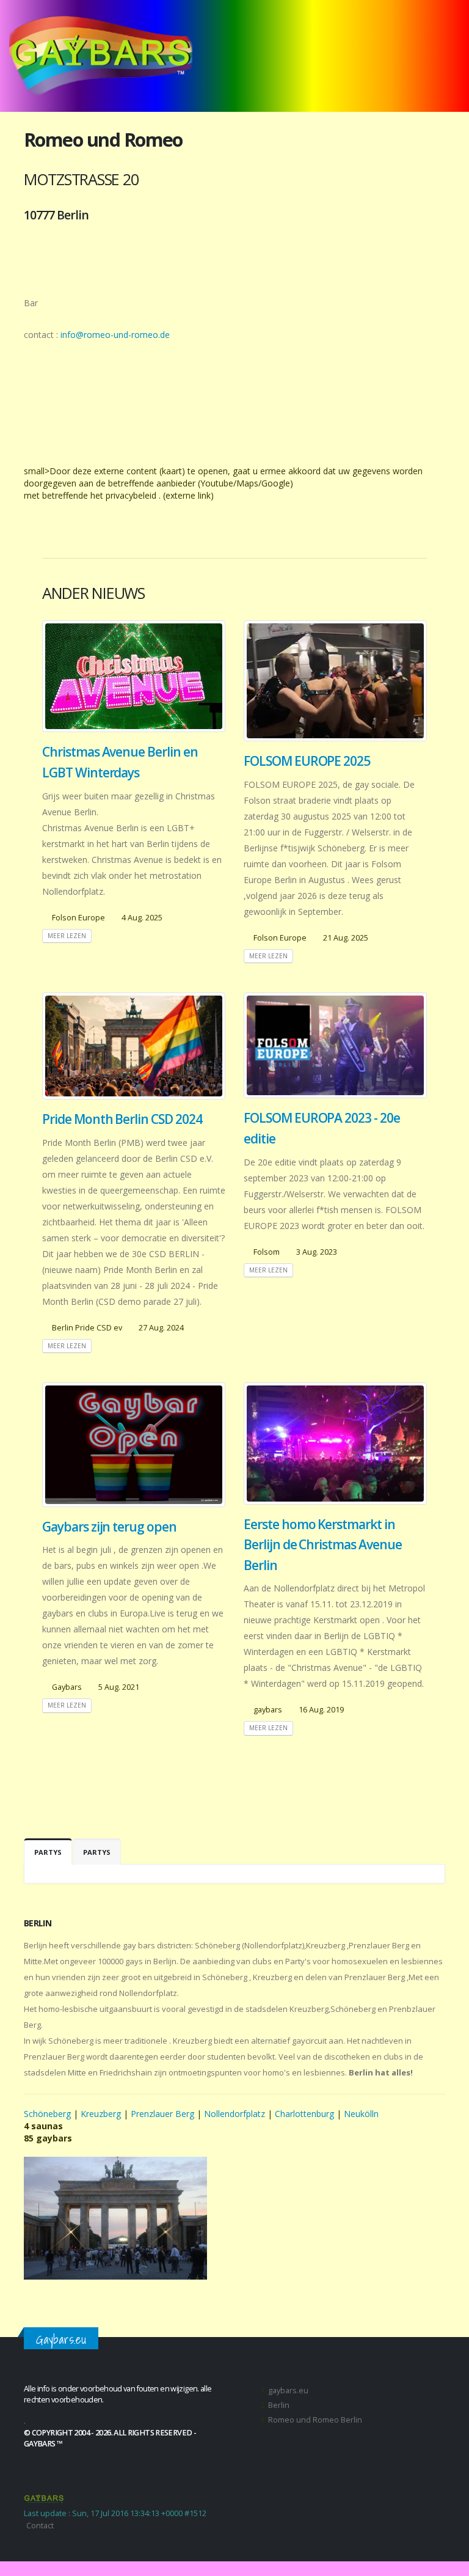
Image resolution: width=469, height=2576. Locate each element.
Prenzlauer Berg (162, 2114)
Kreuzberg (101, 2114)
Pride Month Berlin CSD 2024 (122, 1119)
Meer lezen (67, 936)
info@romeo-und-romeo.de (115, 335)
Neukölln (361, 2114)
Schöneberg (49, 2114)
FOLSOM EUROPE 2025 (307, 761)
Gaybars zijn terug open (109, 1527)
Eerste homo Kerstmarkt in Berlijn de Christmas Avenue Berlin (323, 1545)
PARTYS (48, 1852)
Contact (40, 2526)
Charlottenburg (304, 2114)
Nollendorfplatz (234, 2114)
